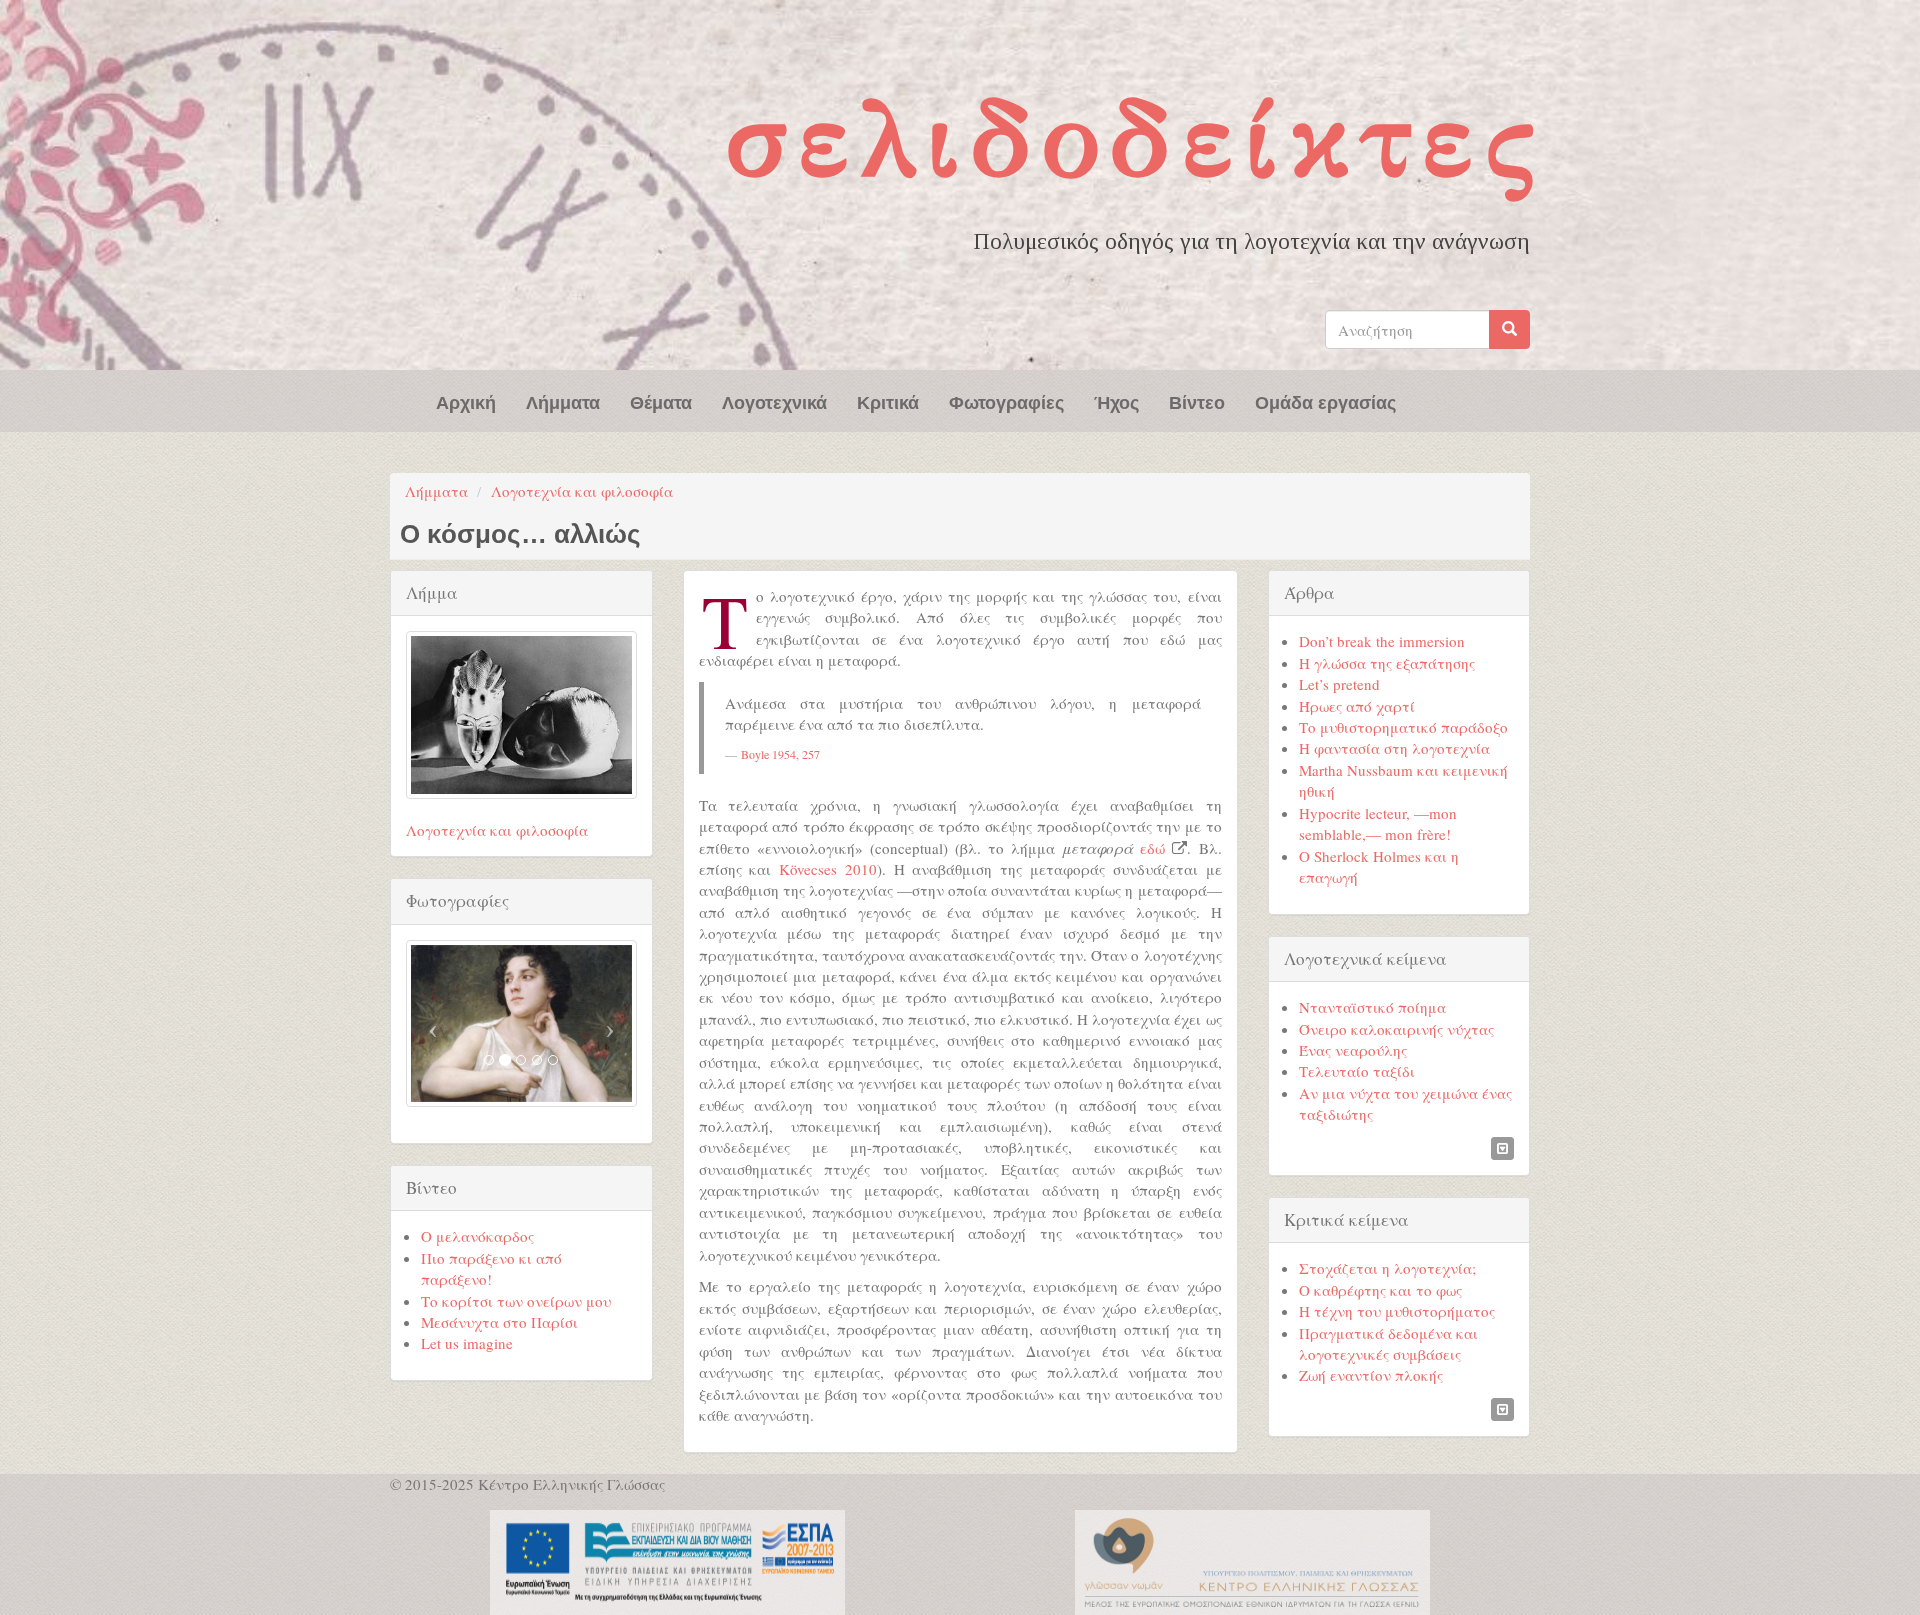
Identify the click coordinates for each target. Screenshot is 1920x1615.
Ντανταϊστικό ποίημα (1372, 1007)
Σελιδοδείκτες (1135, 138)
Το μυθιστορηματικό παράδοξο (1403, 727)
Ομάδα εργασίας (1325, 401)
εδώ (1152, 848)
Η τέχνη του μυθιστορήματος (1397, 1311)
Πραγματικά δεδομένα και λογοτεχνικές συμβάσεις (1388, 1343)
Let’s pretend (1339, 684)
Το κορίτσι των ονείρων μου (516, 1301)
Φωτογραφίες (1006, 401)
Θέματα (661, 401)
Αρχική (466, 401)
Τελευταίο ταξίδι (1357, 1071)
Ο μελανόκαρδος (477, 1236)
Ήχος (1116, 401)
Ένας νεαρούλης (1353, 1050)
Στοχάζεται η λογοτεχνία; (1387, 1268)
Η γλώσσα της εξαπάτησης (1387, 663)
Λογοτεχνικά (774, 401)
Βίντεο (1197, 401)
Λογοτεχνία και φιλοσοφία (582, 491)
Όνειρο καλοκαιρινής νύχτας (1396, 1029)
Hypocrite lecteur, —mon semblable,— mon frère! (1378, 823)
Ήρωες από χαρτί (1357, 706)
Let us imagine (467, 1343)
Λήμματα (563, 401)
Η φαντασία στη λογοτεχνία (1394, 748)
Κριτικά (888, 401)
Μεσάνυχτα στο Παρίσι (499, 1322)
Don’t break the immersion (1382, 641)
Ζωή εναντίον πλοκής (1371, 1375)
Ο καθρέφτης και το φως (1380, 1290)
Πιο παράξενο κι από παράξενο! (491, 1268)
